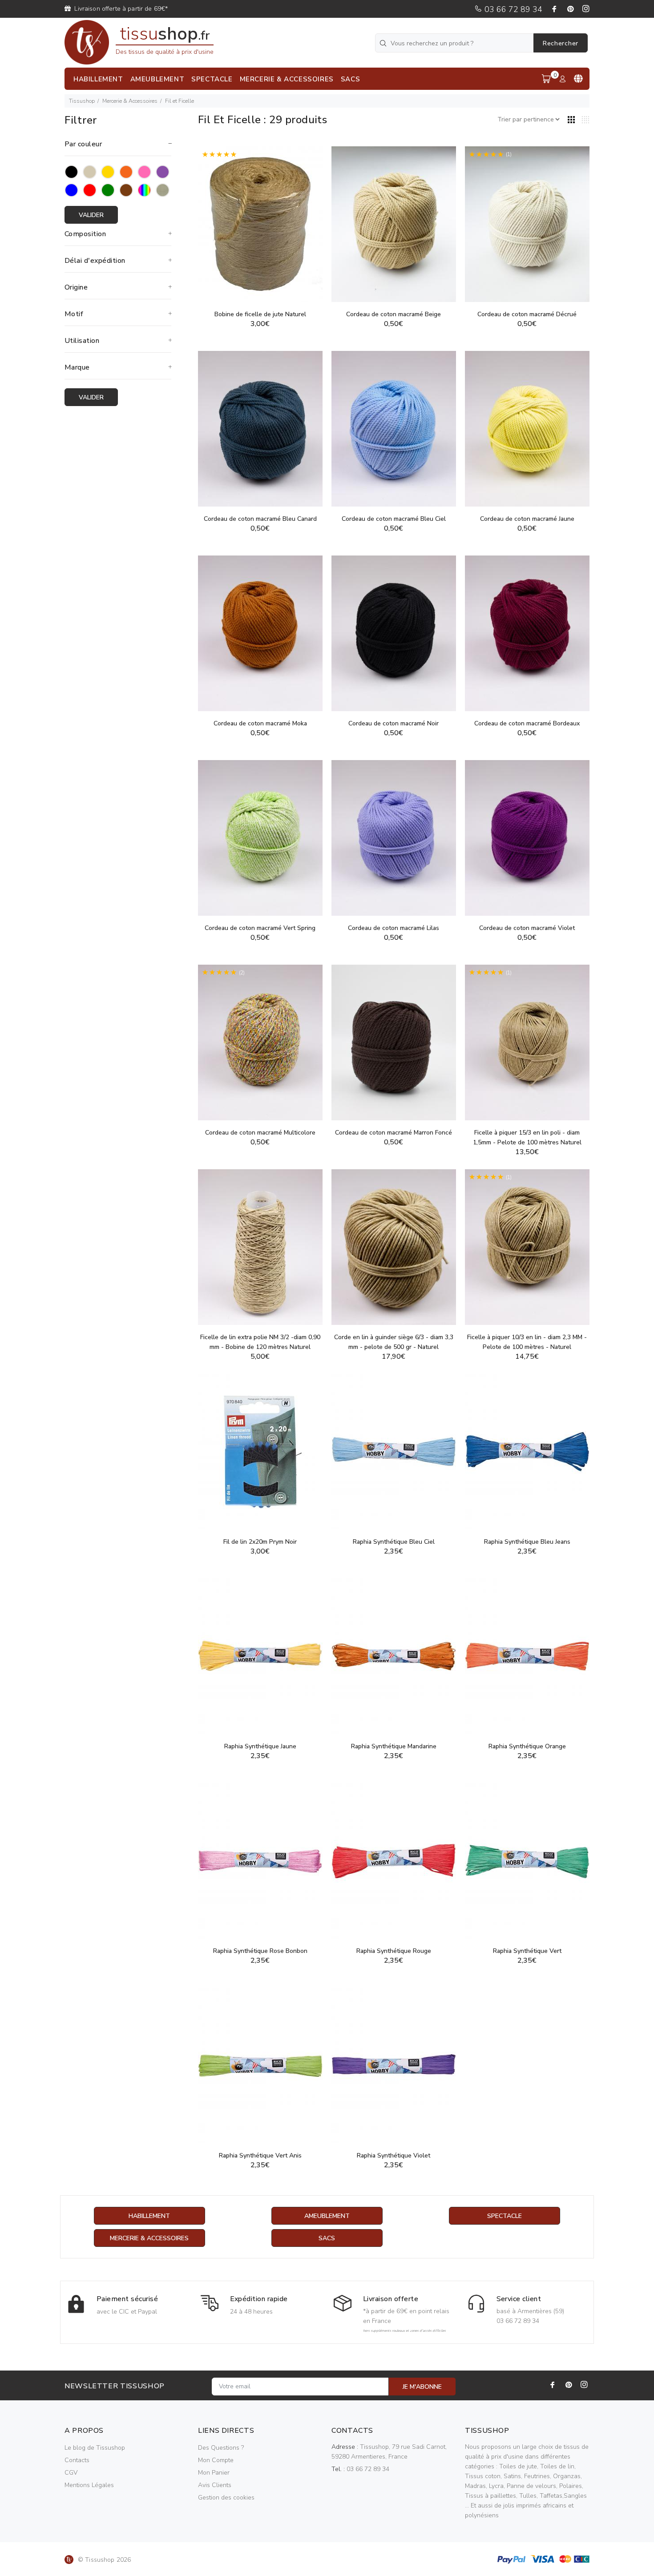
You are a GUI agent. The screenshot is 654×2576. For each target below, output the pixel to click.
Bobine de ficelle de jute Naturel (260, 314)
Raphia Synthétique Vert (527, 1951)
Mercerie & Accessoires (130, 101)
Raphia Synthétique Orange (527, 1746)
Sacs (327, 2238)
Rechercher (561, 43)
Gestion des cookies (226, 2498)
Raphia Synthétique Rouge (394, 1951)
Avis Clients (215, 2485)
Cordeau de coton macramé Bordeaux (527, 723)
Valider (91, 215)
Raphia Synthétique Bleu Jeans (527, 1542)
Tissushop (82, 101)
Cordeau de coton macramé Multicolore (260, 1133)
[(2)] (260, 223)
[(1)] (527, 223)
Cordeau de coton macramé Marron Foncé (394, 1133)
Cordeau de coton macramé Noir (394, 723)
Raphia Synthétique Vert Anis (260, 2155)
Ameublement (327, 2216)
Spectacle (505, 2216)
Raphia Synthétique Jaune (260, 1746)
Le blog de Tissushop (95, 2448)
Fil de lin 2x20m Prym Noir (260, 1542)
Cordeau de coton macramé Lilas (394, 928)
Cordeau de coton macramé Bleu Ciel (394, 519)
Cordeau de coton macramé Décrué (527, 314)
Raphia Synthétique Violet (394, 2155)
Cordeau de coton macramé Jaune (527, 519)
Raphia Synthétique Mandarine (394, 1746)
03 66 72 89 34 (512, 9)
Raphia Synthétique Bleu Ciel (394, 1542)
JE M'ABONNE (422, 2387)
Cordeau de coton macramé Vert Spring (260, 928)
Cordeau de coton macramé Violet (527, 928)
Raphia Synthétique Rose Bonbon (260, 1951)
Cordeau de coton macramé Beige (394, 314)
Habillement (149, 2216)
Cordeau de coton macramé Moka (260, 723)
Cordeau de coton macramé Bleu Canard (260, 519)
